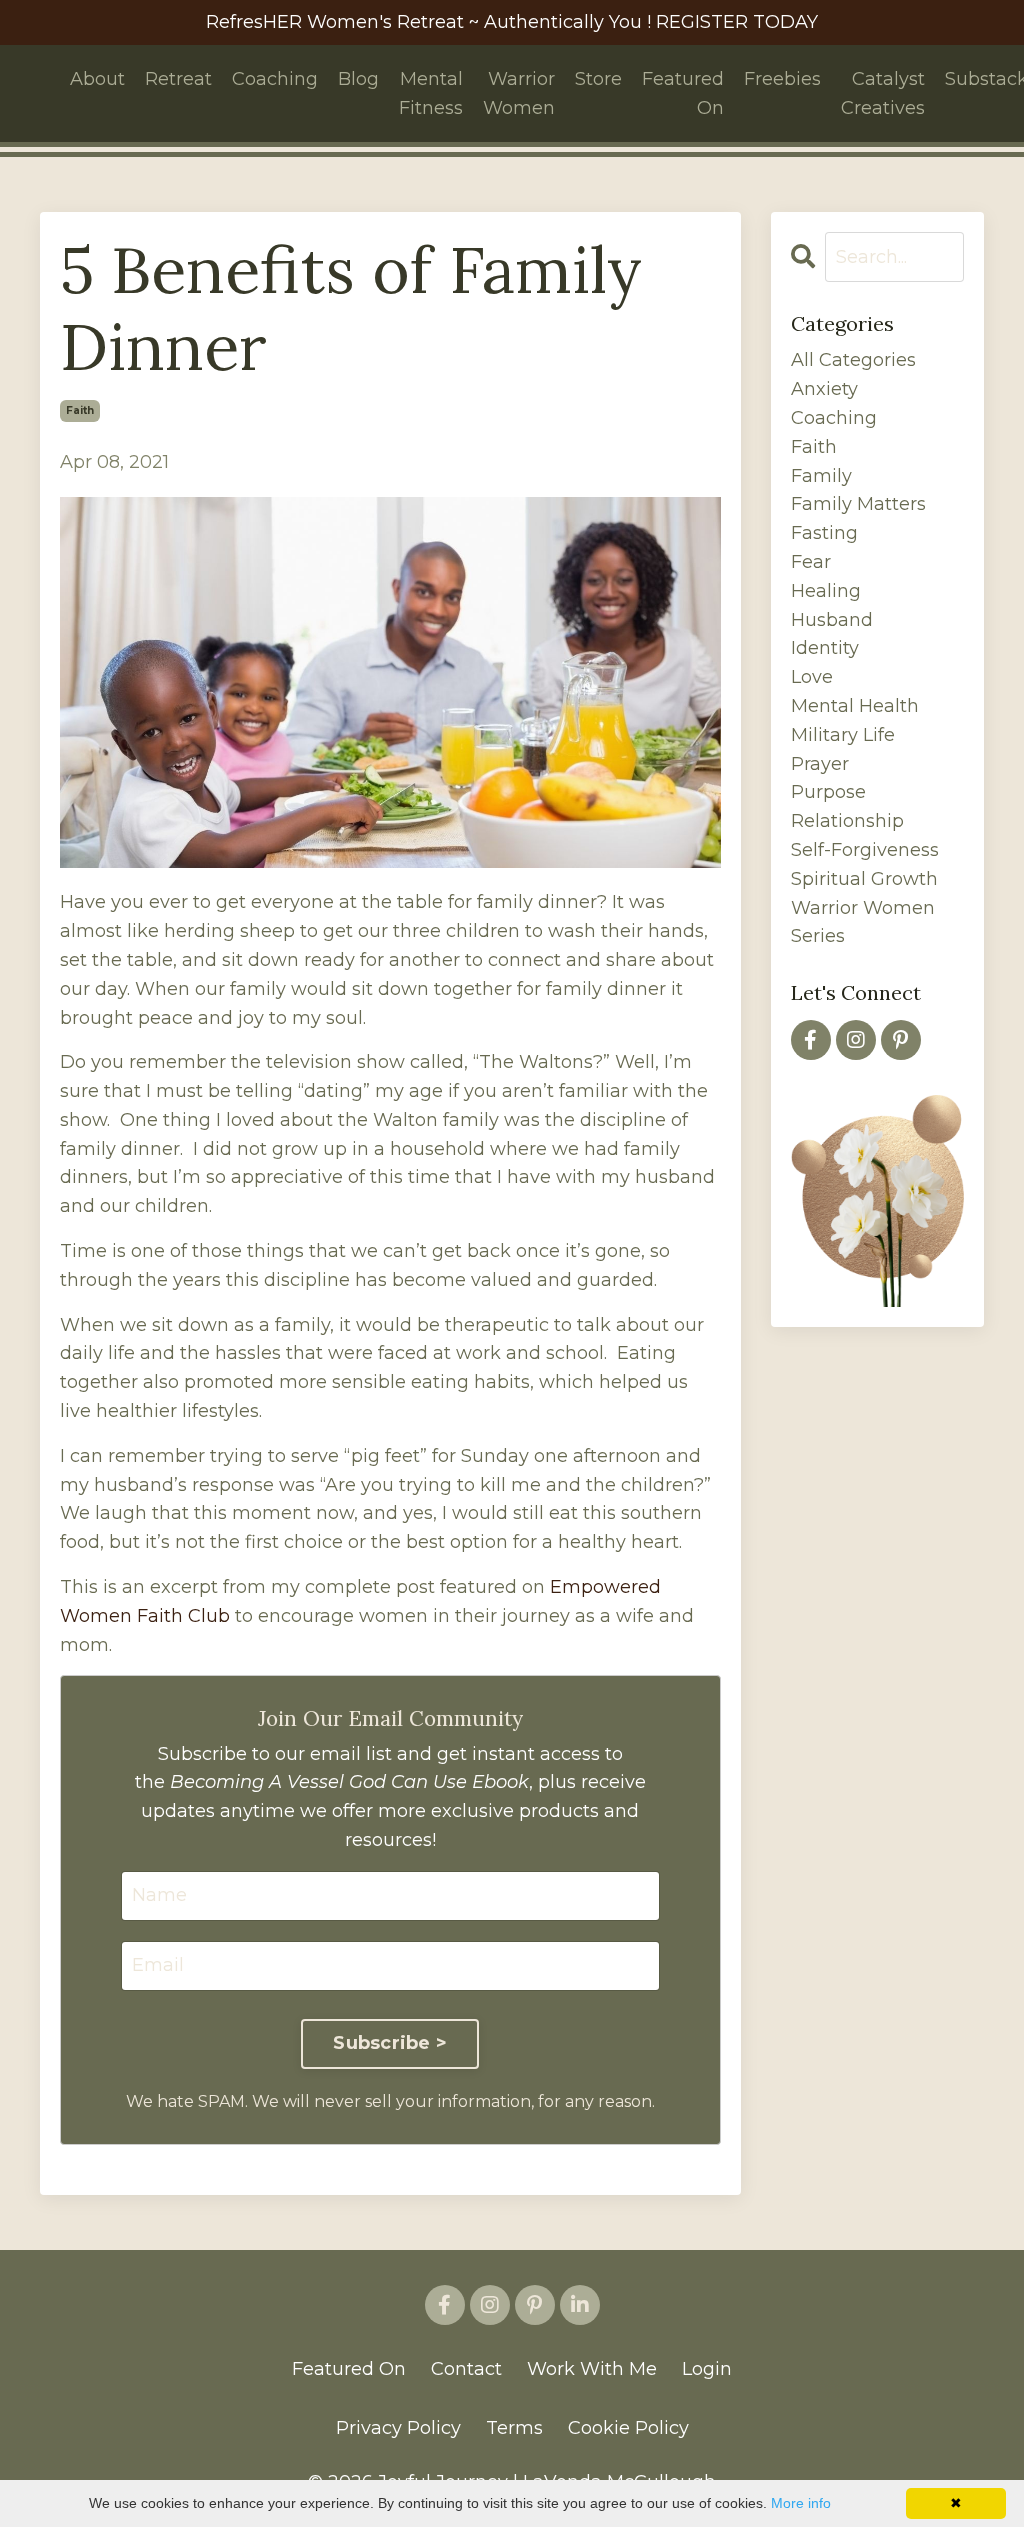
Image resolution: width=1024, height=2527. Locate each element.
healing (826, 591)
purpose (828, 792)
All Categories (853, 360)
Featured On (683, 93)
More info (801, 2503)
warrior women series (863, 922)
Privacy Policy (398, 2428)
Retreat (178, 79)
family (821, 476)
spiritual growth (864, 879)
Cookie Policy (628, 2428)
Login (707, 2369)
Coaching (275, 79)
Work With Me (592, 2369)
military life (843, 735)
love (812, 677)
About (97, 79)
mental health (855, 706)
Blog (358, 79)
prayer (820, 764)
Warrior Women (519, 93)
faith (80, 410)
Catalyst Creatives (883, 93)
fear (811, 562)
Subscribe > (390, 2043)
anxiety (824, 389)
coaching (834, 418)
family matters (858, 504)
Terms (514, 2428)
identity (825, 648)
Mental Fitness (431, 93)
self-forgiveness (865, 850)
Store (598, 79)
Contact (466, 2369)
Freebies (782, 79)
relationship (847, 821)
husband (832, 620)
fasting (824, 533)
